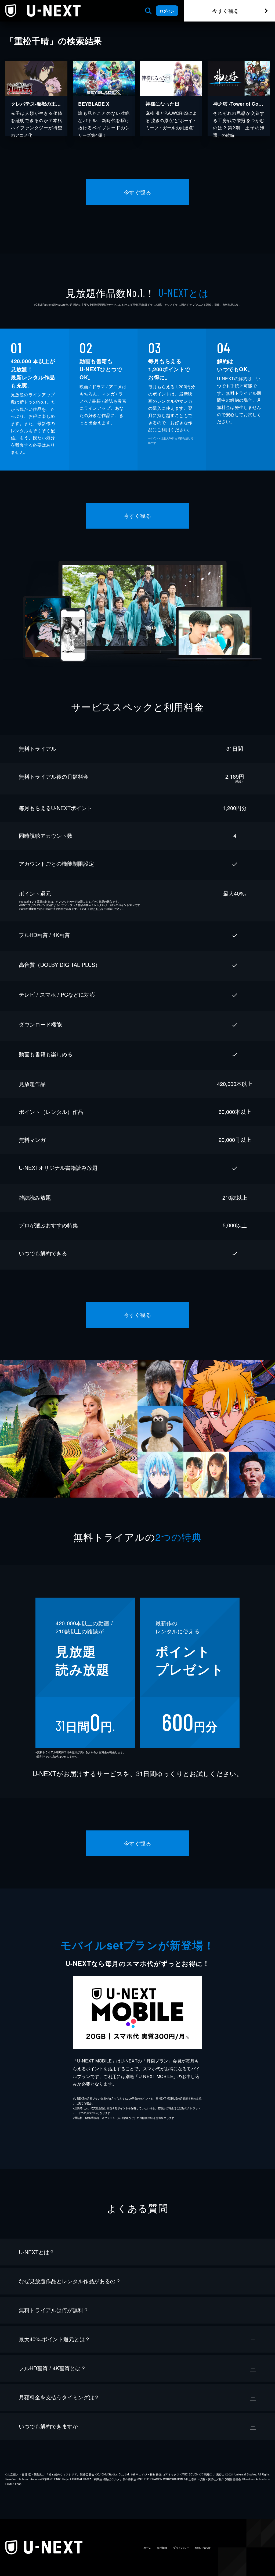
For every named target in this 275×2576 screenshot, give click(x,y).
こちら (97, 909)
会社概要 (162, 2548)
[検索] (148, 11)
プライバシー (181, 2548)
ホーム (147, 2548)
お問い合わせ (202, 2548)
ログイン (167, 11)
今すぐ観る (226, 11)
